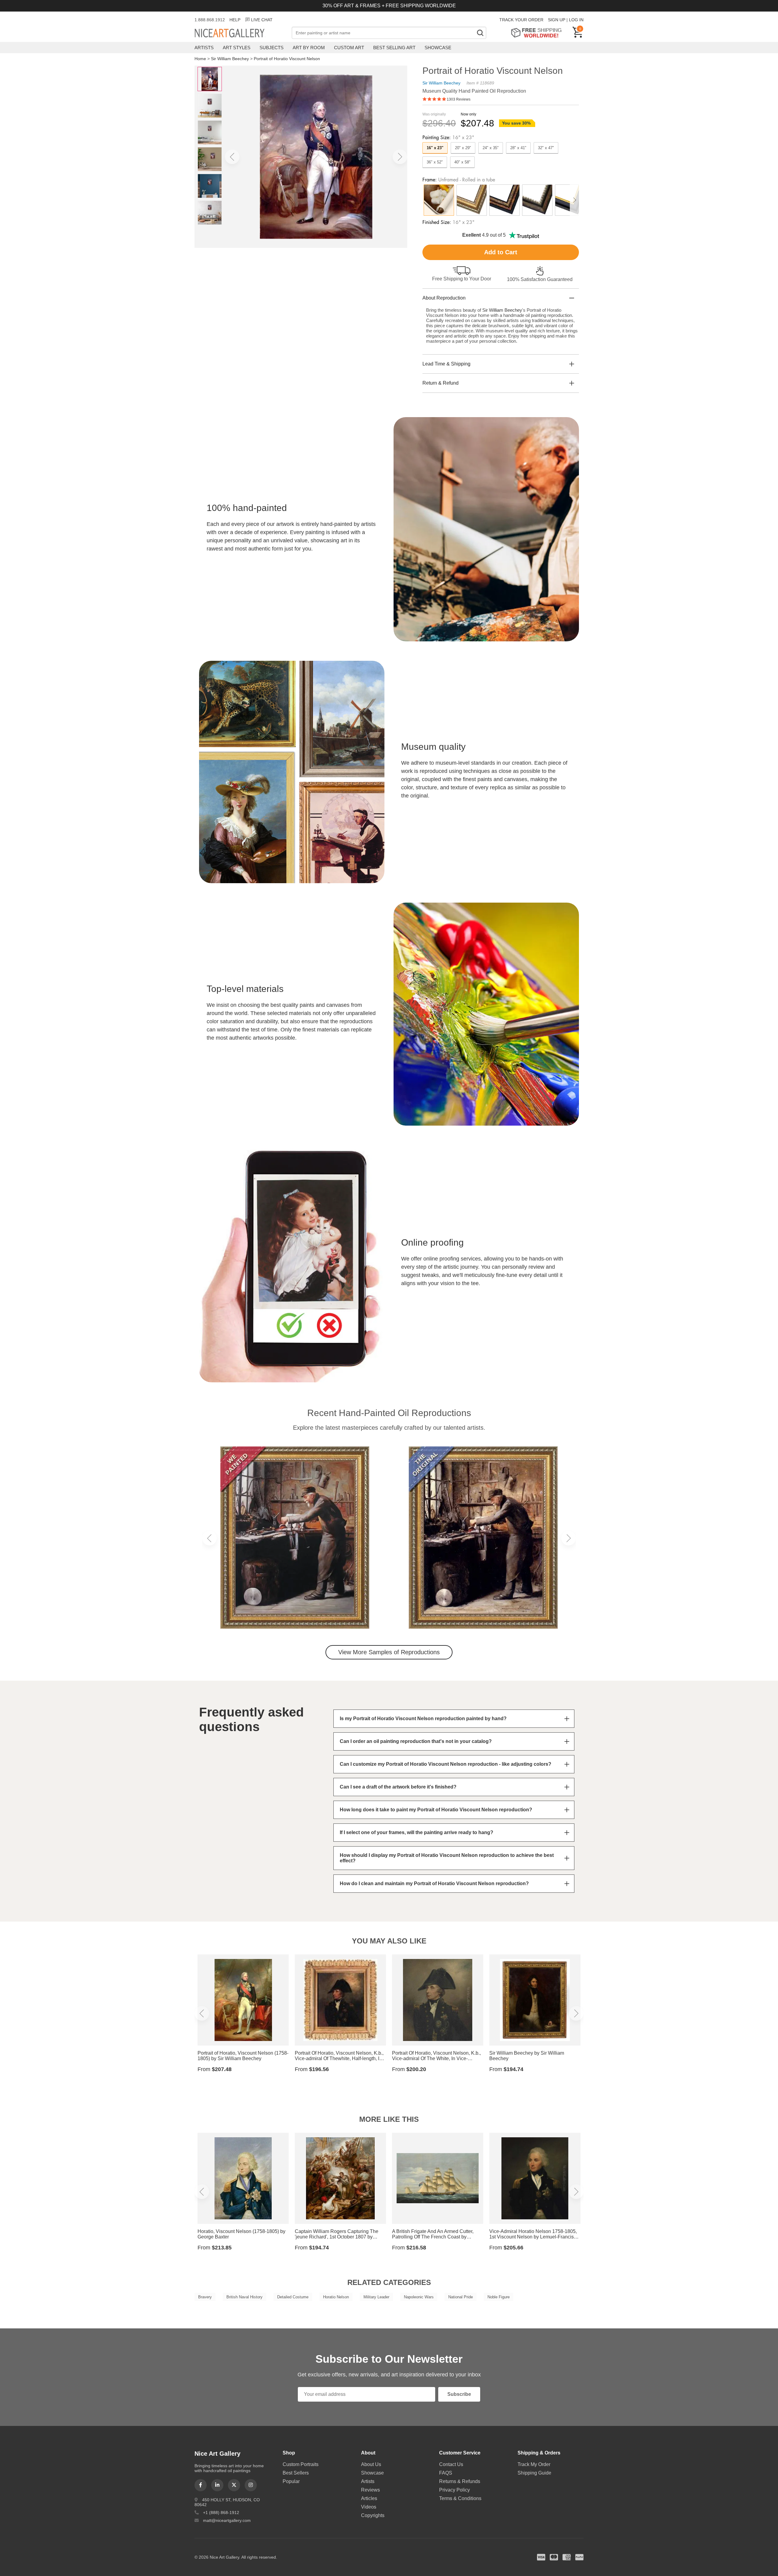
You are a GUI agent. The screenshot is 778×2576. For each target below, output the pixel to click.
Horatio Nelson (336, 2297)
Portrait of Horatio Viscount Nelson (287, 59)
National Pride (461, 2297)
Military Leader (376, 2297)
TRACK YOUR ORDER (521, 20)
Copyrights (373, 2515)
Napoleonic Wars (419, 2297)
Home (200, 59)
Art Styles (237, 48)
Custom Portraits (301, 2464)
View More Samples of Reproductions (389, 1652)
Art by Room (309, 48)
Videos (369, 2507)
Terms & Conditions (460, 2498)
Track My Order (534, 2464)
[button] (232, 157)
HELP (235, 20)
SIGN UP (557, 20)
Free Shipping (538, 33)
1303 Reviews (459, 99)
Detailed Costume (293, 2297)
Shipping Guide (534, 2473)
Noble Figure (499, 2297)
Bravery (205, 2297)
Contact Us (451, 2464)
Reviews (370, 2490)
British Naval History (244, 2297)
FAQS (446, 2473)
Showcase (438, 48)
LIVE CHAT (262, 20)
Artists (204, 48)
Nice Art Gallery (240, 33)
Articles (369, 2498)
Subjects (272, 48)
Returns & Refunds (460, 2481)
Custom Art (349, 48)
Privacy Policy (454, 2490)
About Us (371, 2464)
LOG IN (576, 20)
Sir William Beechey (230, 59)
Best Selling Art (394, 48)
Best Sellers (296, 2473)
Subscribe (459, 2394)
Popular (291, 2481)
